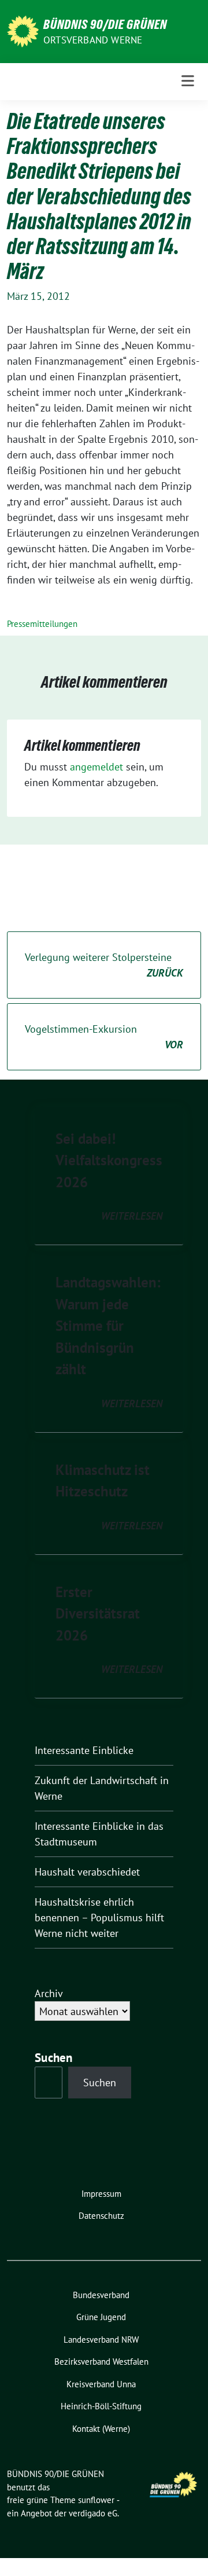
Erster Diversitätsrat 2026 (98, 1614)
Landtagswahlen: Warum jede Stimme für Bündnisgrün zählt (108, 1326)
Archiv (49, 1993)
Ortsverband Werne (93, 40)
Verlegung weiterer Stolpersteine (104, 965)
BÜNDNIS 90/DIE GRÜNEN (105, 24)
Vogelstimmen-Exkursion (104, 1037)
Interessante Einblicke (84, 1750)
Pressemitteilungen (42, 624)
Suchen (100, 2083)
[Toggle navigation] (188, 81)
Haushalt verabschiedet (87, 1872)
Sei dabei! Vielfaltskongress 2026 (109, 1160)
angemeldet (96, 767)
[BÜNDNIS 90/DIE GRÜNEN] (23, 30)
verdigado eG (93, 2513)
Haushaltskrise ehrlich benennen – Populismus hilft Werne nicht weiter (99, 1918)
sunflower (96, 2500)
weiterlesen (132, 1216)
